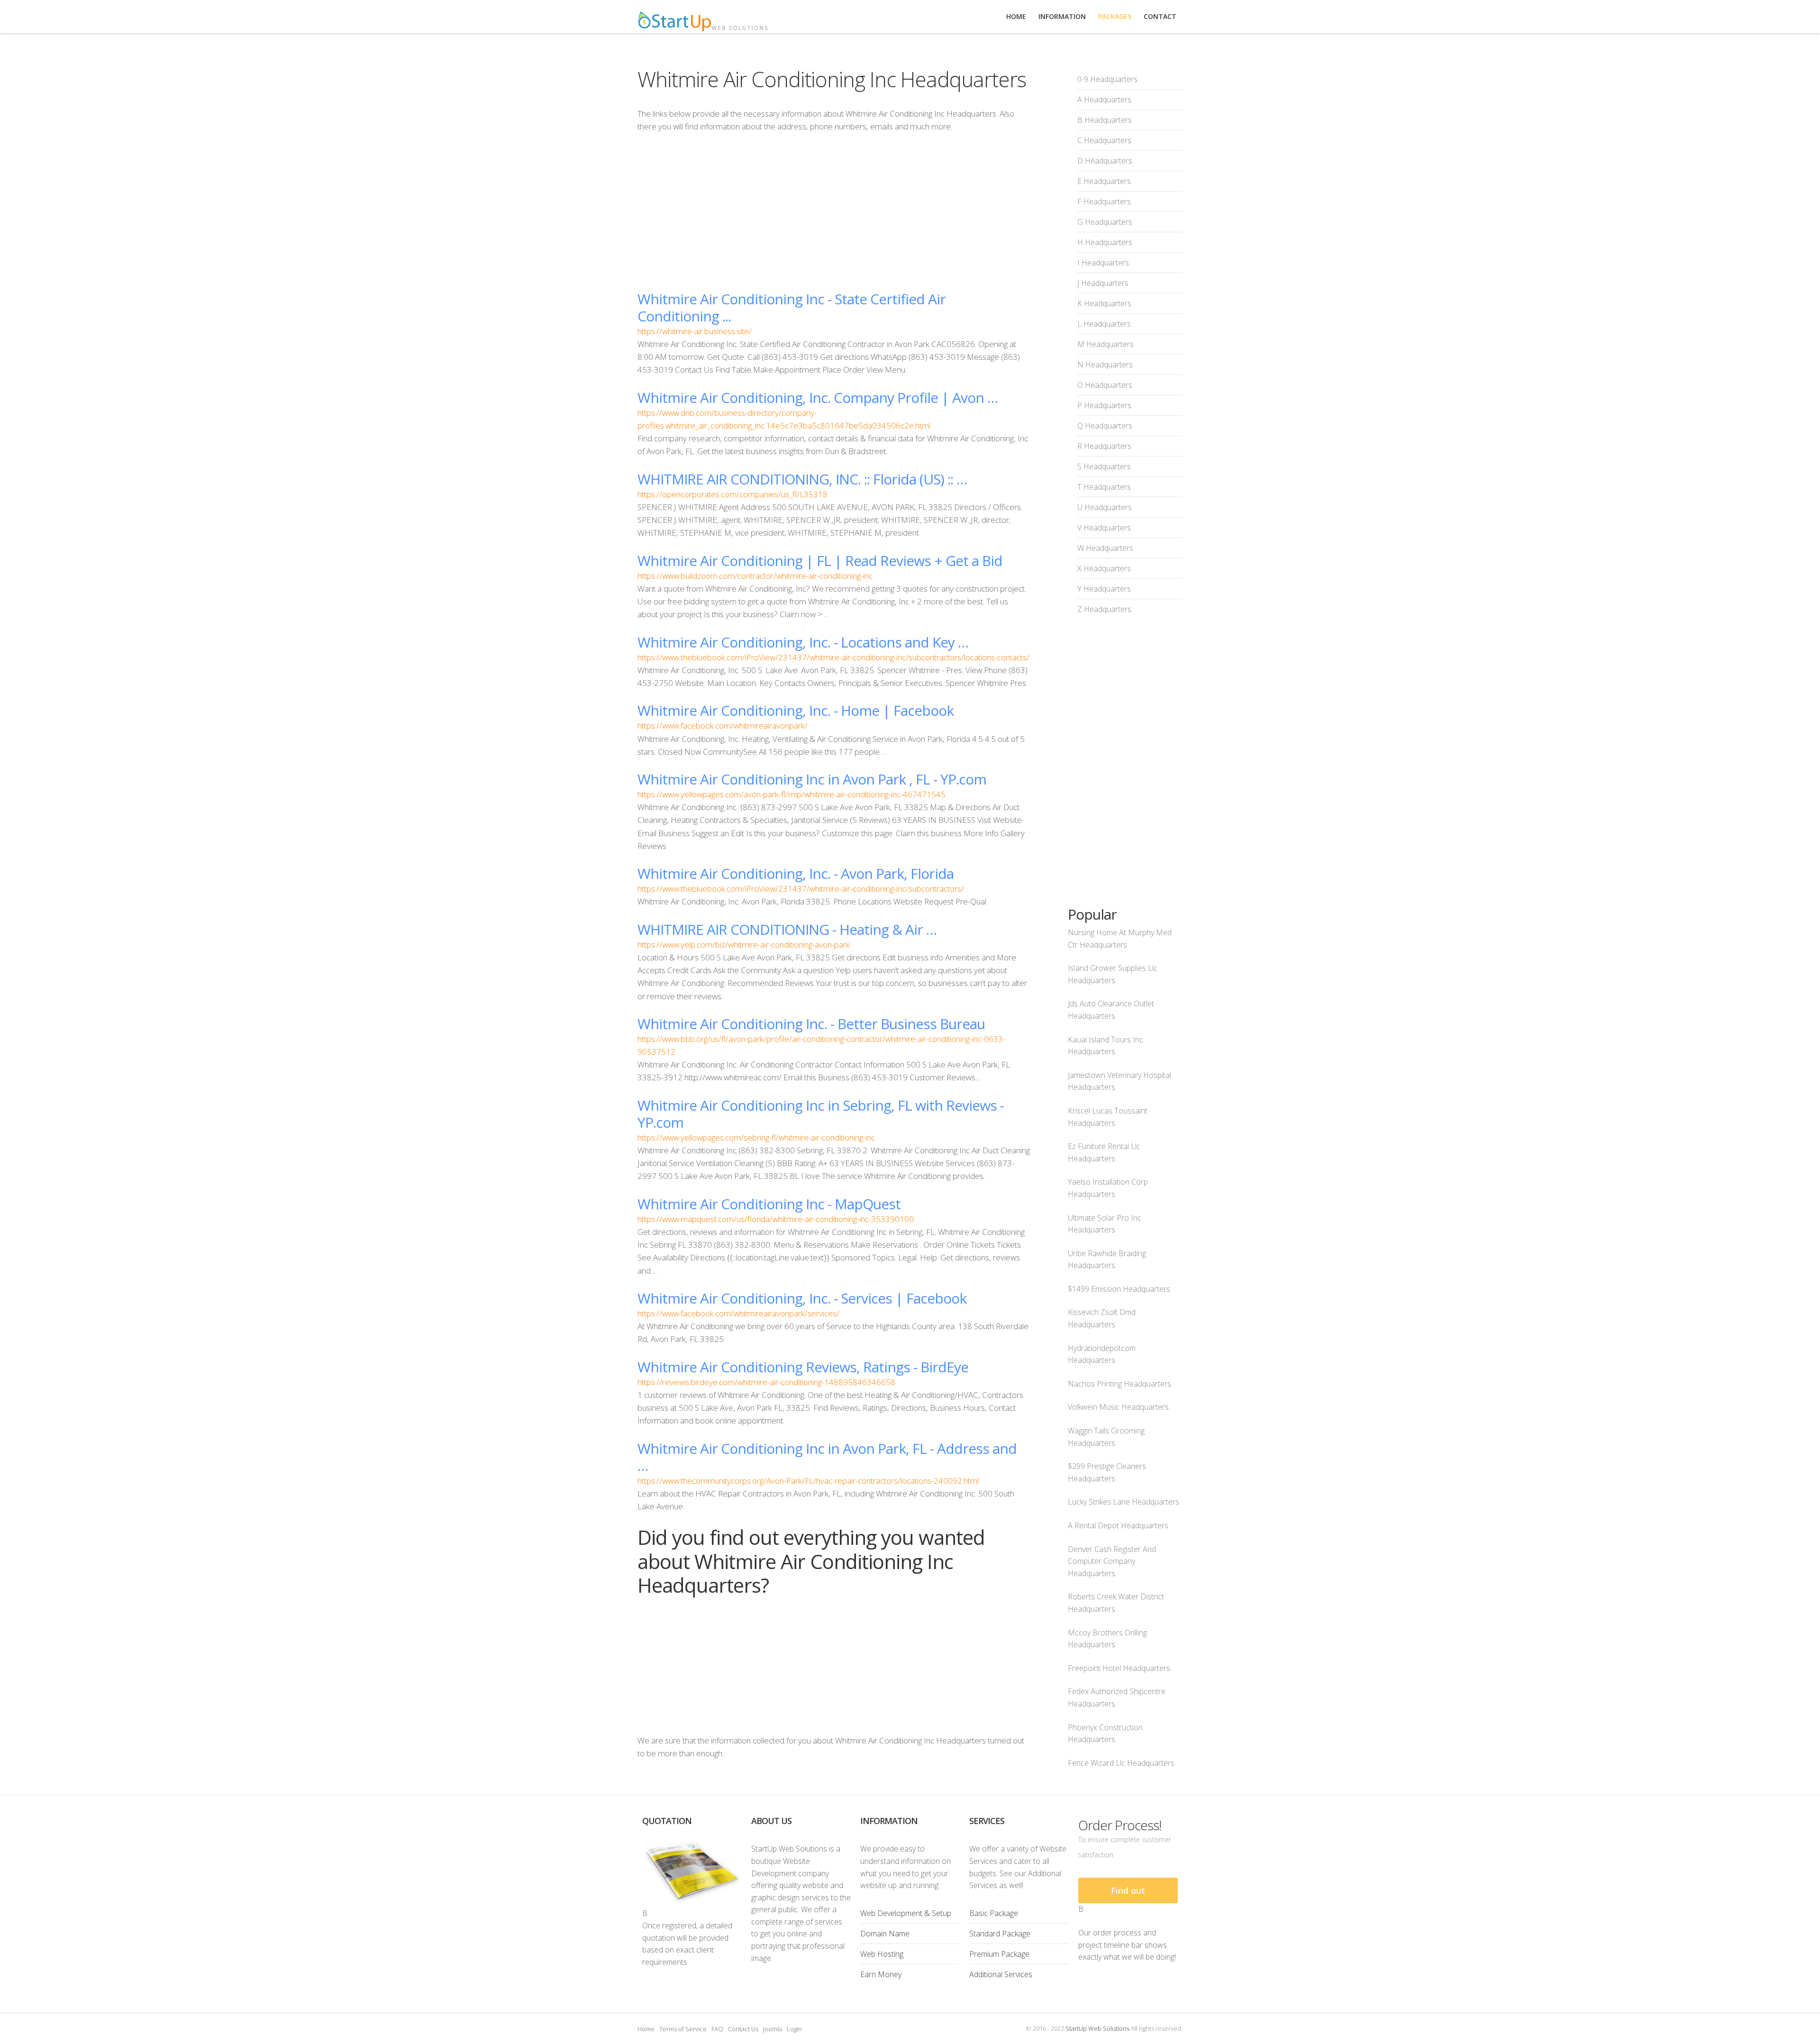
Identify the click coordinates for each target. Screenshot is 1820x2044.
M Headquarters (1106, 344)
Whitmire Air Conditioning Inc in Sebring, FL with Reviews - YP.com (821, 1114)
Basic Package (994, 1913)
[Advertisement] (834, 211)
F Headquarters (1104, 201)
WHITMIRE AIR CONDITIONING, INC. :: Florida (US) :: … (802, 479)
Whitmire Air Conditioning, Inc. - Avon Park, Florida (796, 873)
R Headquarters (1104, 446)
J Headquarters (1103, 283)
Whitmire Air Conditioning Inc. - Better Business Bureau (811, 1024)
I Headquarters (1103, 263)
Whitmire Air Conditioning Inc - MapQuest (769, 1204)
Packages (1115, 16)
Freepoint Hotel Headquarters (1119, 1668)
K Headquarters (1104, 303)
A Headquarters (1104, 100)
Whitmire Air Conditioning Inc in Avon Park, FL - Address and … (827, 1457)
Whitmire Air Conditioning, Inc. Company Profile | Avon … (818, 397)
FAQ (717, 2029)
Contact (1160, 16)
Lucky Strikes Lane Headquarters (1124, 1502)
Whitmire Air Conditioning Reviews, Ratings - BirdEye (803, 1367)
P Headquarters (1104, 405)
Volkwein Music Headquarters (1118, 1407)
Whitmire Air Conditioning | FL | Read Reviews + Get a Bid (820, 561)
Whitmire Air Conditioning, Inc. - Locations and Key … (803, 642)
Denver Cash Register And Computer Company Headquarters (1112, 1561)
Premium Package (999, 1954)
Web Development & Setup (906, 1913)
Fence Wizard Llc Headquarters (1121, 1763)
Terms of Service (683, 2029)
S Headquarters (1104, 466)
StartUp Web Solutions (1097, 2028)
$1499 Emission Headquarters (1119, 1289)
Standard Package (1000, 1934)
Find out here (1128, 1894)
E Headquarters (1104, 181)
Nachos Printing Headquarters (1119, 1384)
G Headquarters (1105, 222)
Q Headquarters (1105, 426)
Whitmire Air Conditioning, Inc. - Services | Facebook (802, 1298)
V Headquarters (1104, 528)
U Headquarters (1105, 507)
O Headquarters (1105, 385)
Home (646, 2029)
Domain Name (885, 1934)
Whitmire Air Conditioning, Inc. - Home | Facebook (796, 710)
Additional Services (1001, 1974)
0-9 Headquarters (1107, 79)
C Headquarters (1104, 140)
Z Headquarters (1104, 609)
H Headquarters (1105, 242)
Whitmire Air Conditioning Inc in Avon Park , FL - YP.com (812, 779)
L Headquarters (1104, 324)
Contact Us (743, 2029)
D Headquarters (1105, 161)
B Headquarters (1105, 120)
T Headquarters (1104, 487)
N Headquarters (1105, 365)
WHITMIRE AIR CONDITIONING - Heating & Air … (787, 929)
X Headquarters (1104, 568)
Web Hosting (882, 1954)
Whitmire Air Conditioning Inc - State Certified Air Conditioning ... (792, 307)
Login (794, 2029)
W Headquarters (1105, 548)
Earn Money (881, 1974)
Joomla (773, 2029)
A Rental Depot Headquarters (1118, 1525)
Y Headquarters (1104, 589)
